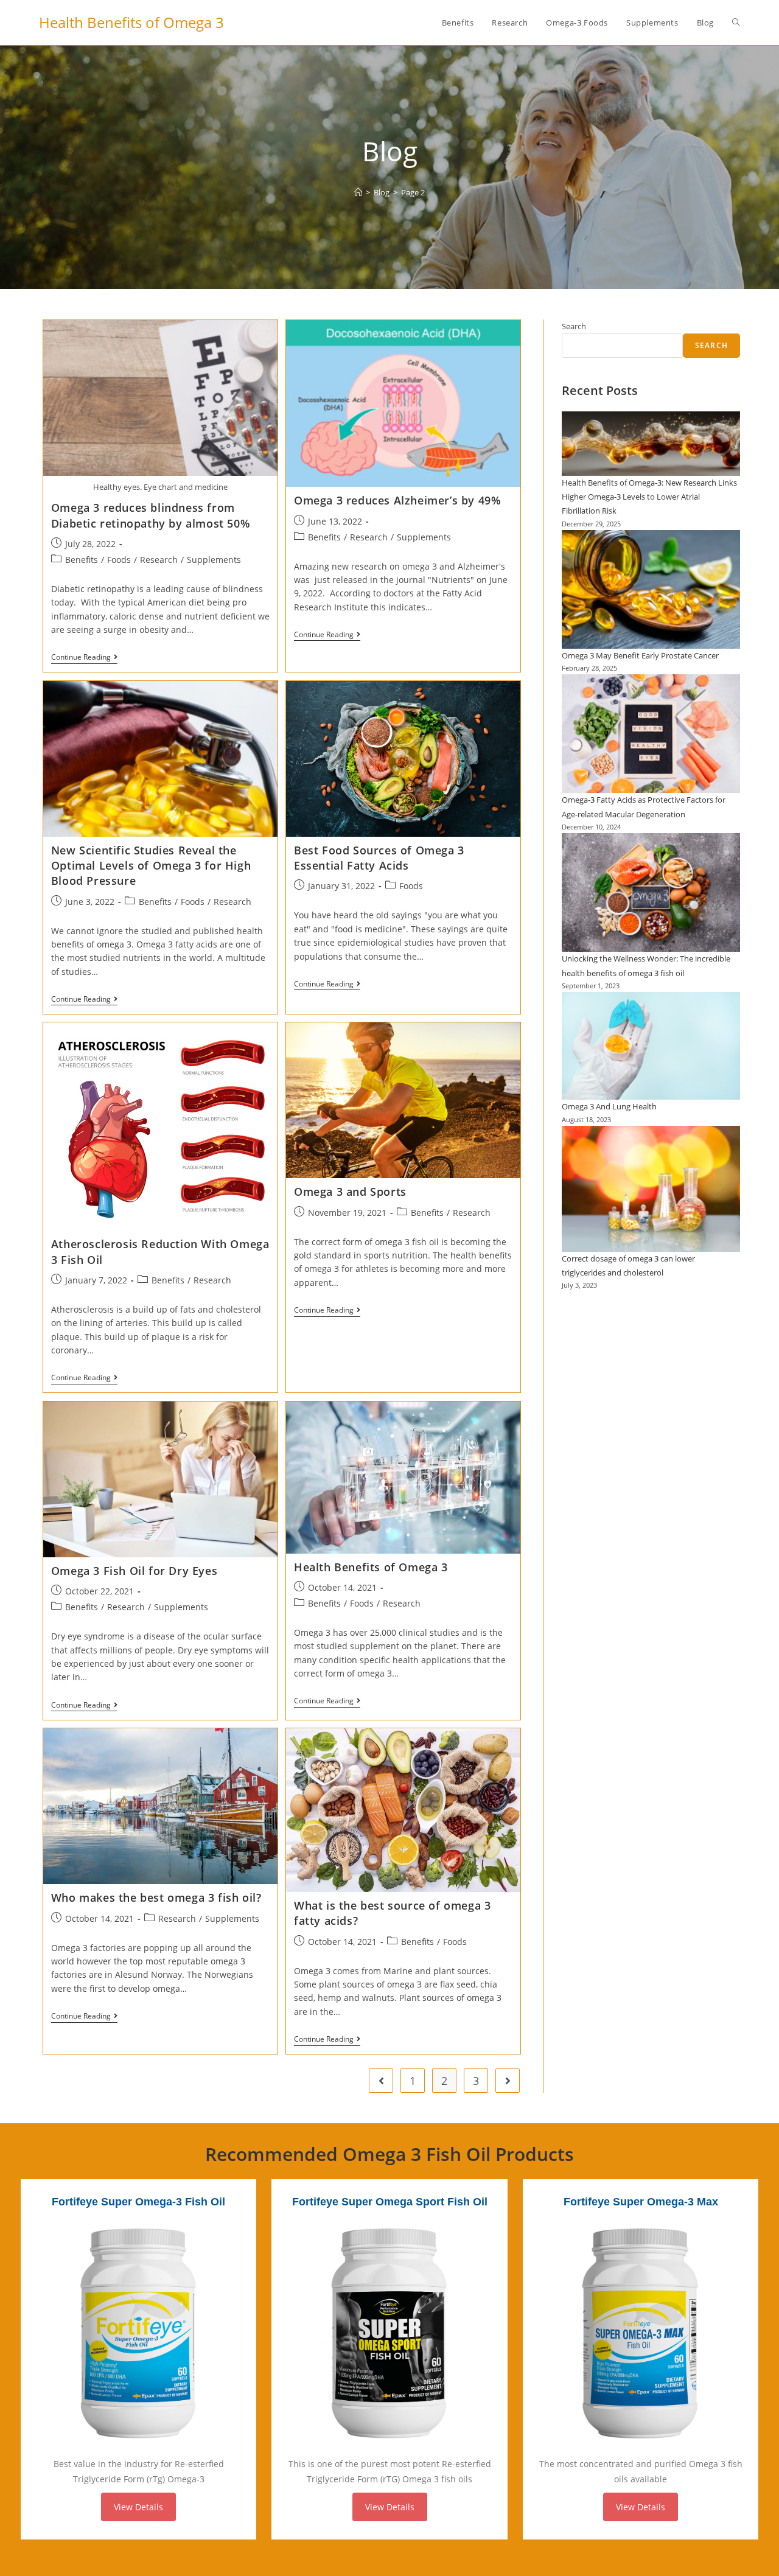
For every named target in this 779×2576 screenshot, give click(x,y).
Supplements (214, 560)
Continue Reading (84, 658)
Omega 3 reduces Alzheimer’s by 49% (397, 500)
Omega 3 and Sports (350, 1192)
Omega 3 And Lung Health (609, 1106)
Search (574, 326)
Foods (119, 560)
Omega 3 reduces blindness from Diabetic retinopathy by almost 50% (151, 515)
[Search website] (736, 23)
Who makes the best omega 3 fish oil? (156, 1897)
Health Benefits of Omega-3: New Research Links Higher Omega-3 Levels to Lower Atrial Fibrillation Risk (649, 497)
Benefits (82, 560)
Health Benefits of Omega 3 (131, 22)
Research (159, 560)
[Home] (358, 192)
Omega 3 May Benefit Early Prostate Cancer (640, 655)
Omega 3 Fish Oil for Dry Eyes (134, 1571)
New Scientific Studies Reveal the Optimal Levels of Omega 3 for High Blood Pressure (151, 865)
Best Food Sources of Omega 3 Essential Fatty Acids (379, 858)
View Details (138, 2507)
